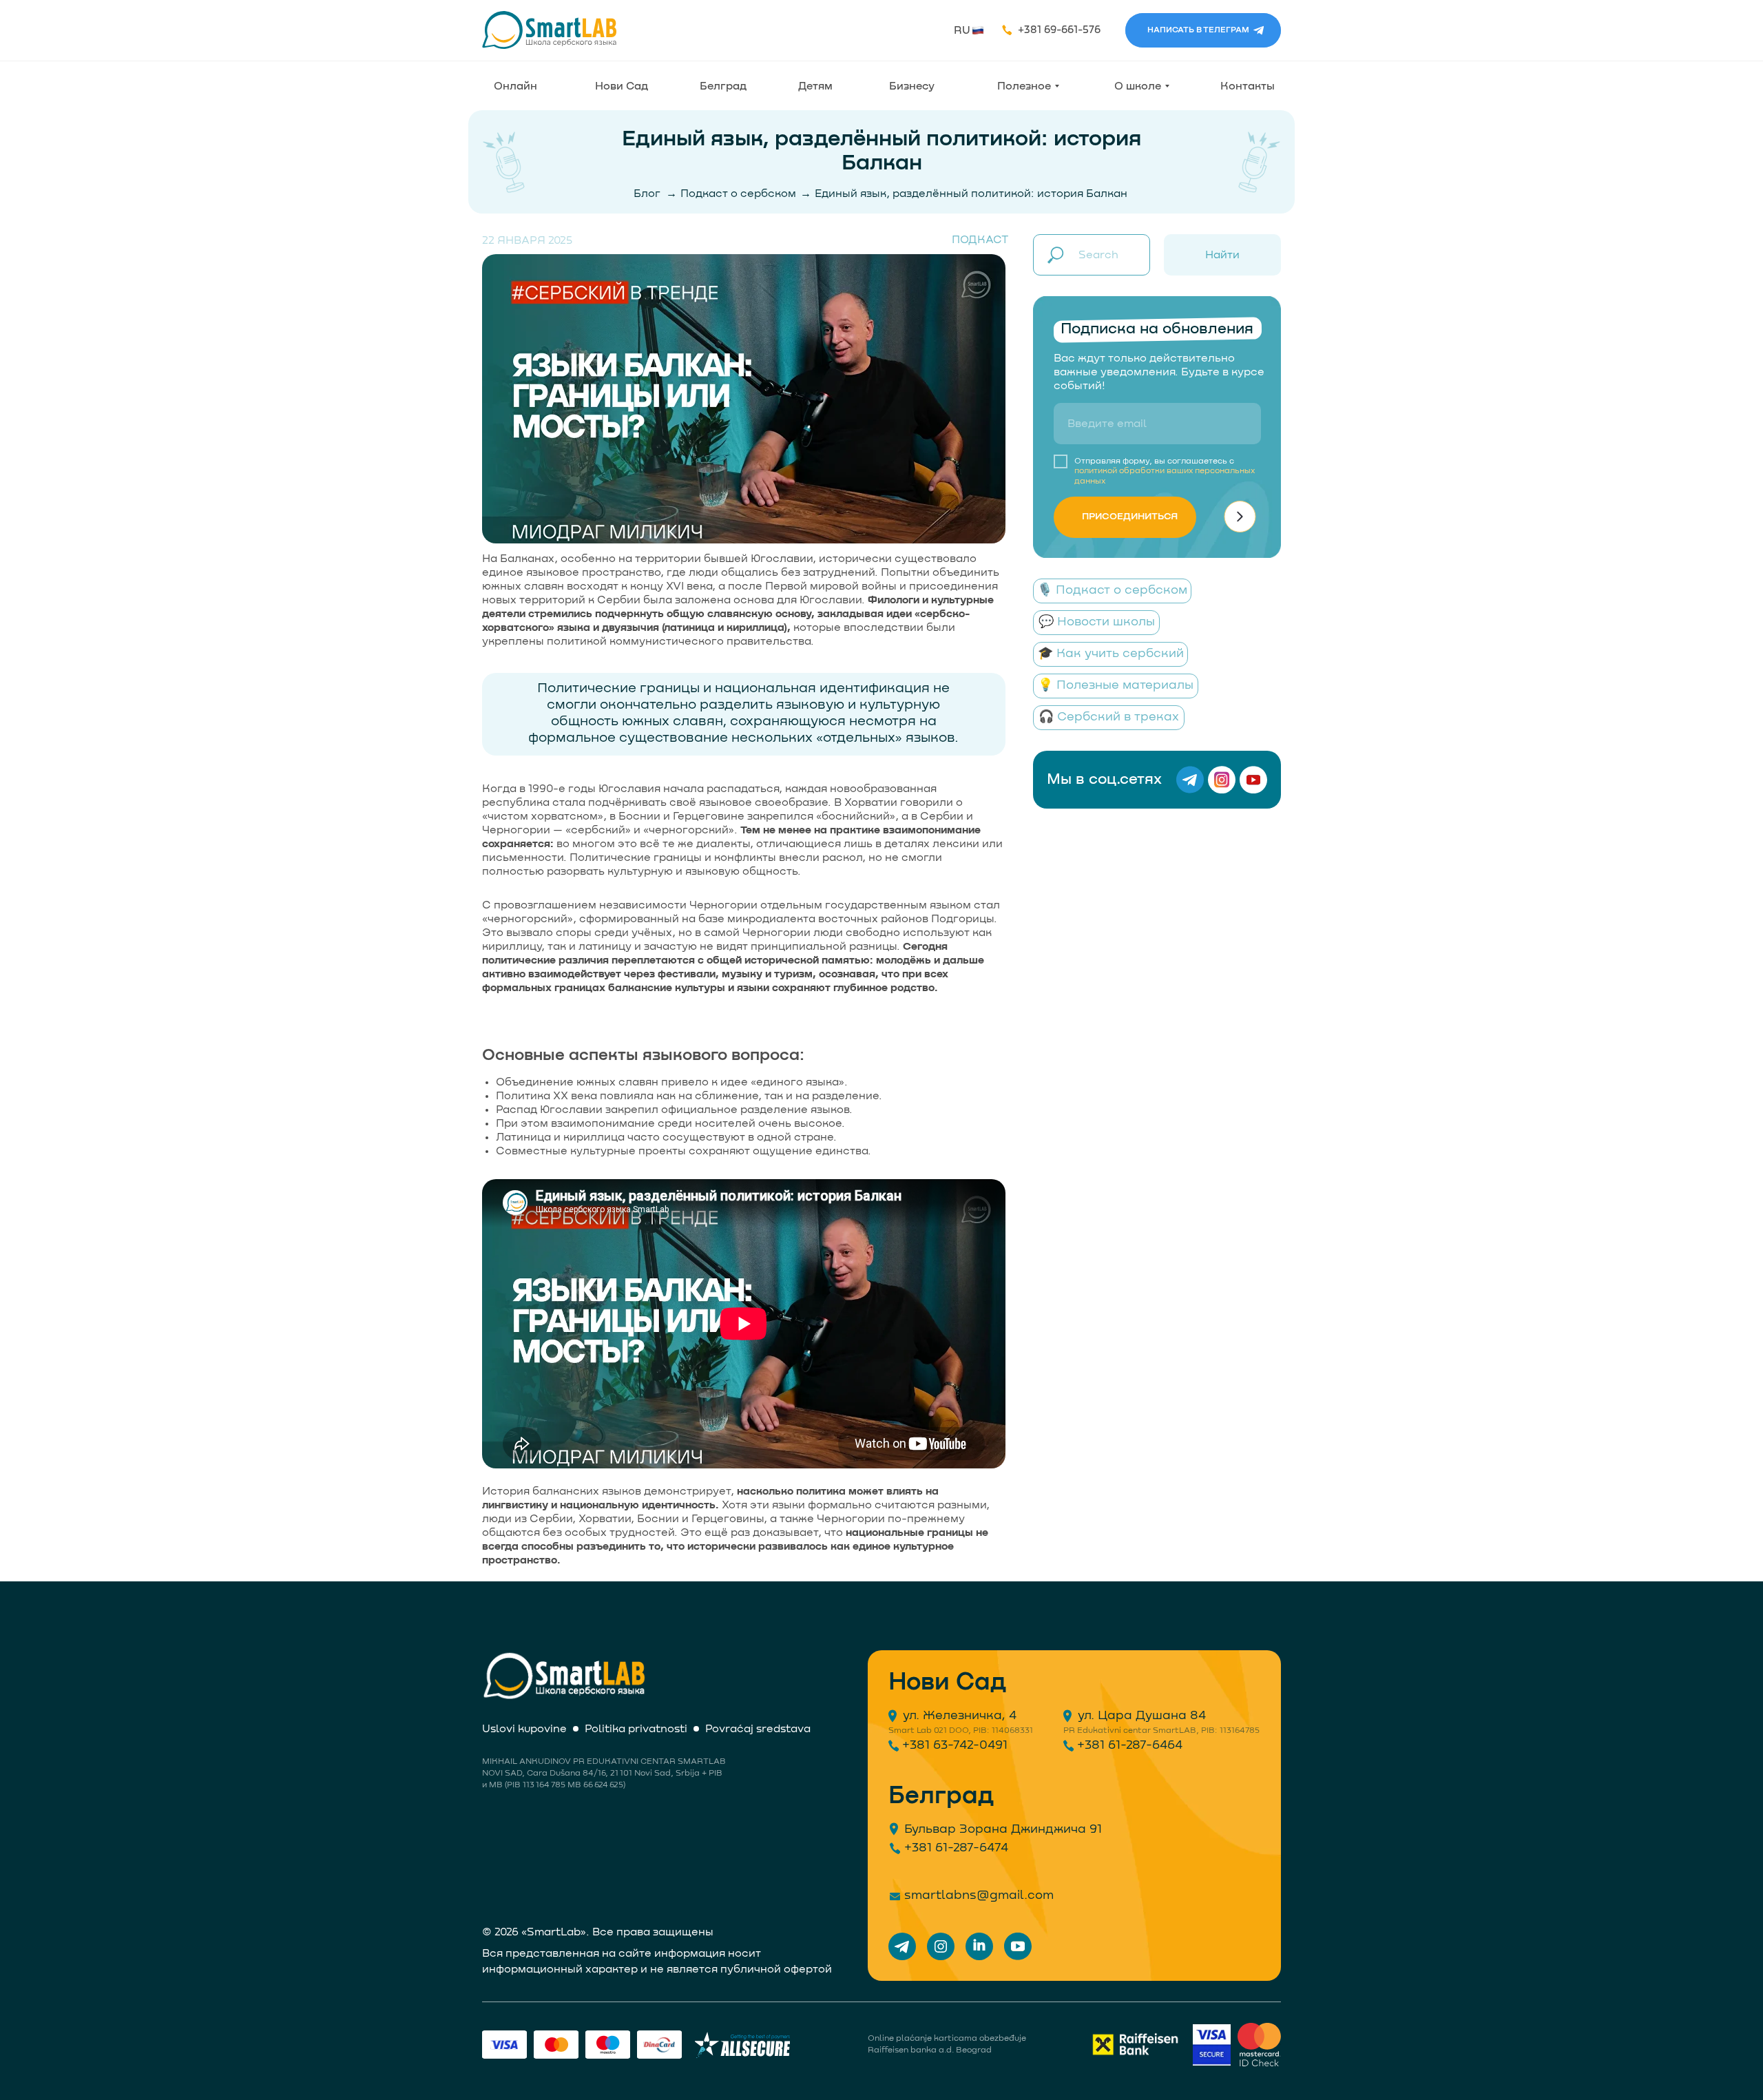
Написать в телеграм (1198, 30)
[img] (550, 30)
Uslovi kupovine (524, 1729)
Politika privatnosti (636, 1729)
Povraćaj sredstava (758, 1729)
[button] (978, 30)
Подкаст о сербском (738, 194)
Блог (647, 194)
